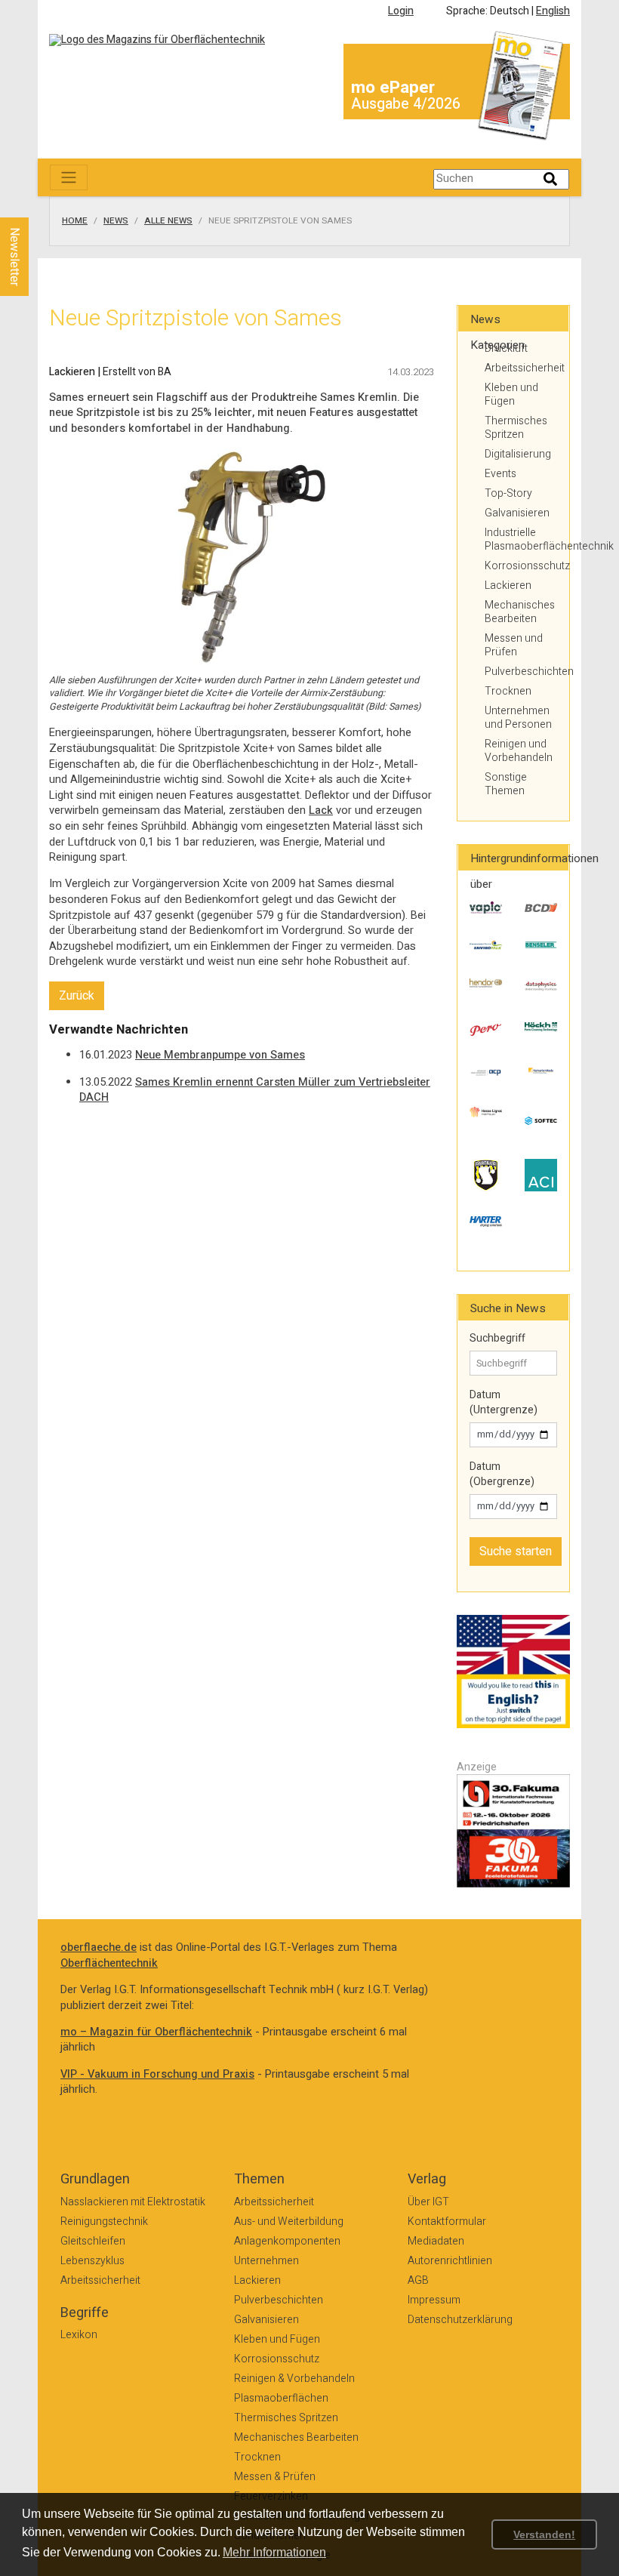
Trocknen (508, 691)
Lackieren (508, 585)
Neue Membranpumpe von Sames (220, 1055)
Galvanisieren (517, 513)
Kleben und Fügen (511, 394)
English (553, 11)
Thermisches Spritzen (516, 428)
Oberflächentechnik (109, 1963)
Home (75, 221)
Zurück (77, 996)
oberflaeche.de (99, 1947)
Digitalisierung (518, 454)
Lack (321, 810)
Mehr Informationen (274, 2552)
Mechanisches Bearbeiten (520, 612)
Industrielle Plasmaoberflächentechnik (521, 539)
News (116, 221)
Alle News (168, 221)
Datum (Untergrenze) (504, 1402)
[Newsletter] (39, 203)
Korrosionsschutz (521, 566)
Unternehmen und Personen (518, 718)
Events (500, 474)
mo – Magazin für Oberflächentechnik (156, 2032)
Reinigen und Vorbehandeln (519, 751)
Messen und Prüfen (514, 645)
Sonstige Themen (506, 784)
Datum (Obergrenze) (502, 1474)
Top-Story (508, 493)
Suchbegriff (497, 1339)
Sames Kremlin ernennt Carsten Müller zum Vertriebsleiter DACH (255, 1090)
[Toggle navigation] (69, 177)
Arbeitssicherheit (521, 368)
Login (401, 11)
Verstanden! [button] (544, 2534)
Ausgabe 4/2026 (406, 104)
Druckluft (506, 348)
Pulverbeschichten (521, 672)
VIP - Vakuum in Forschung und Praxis (157, 2074)
